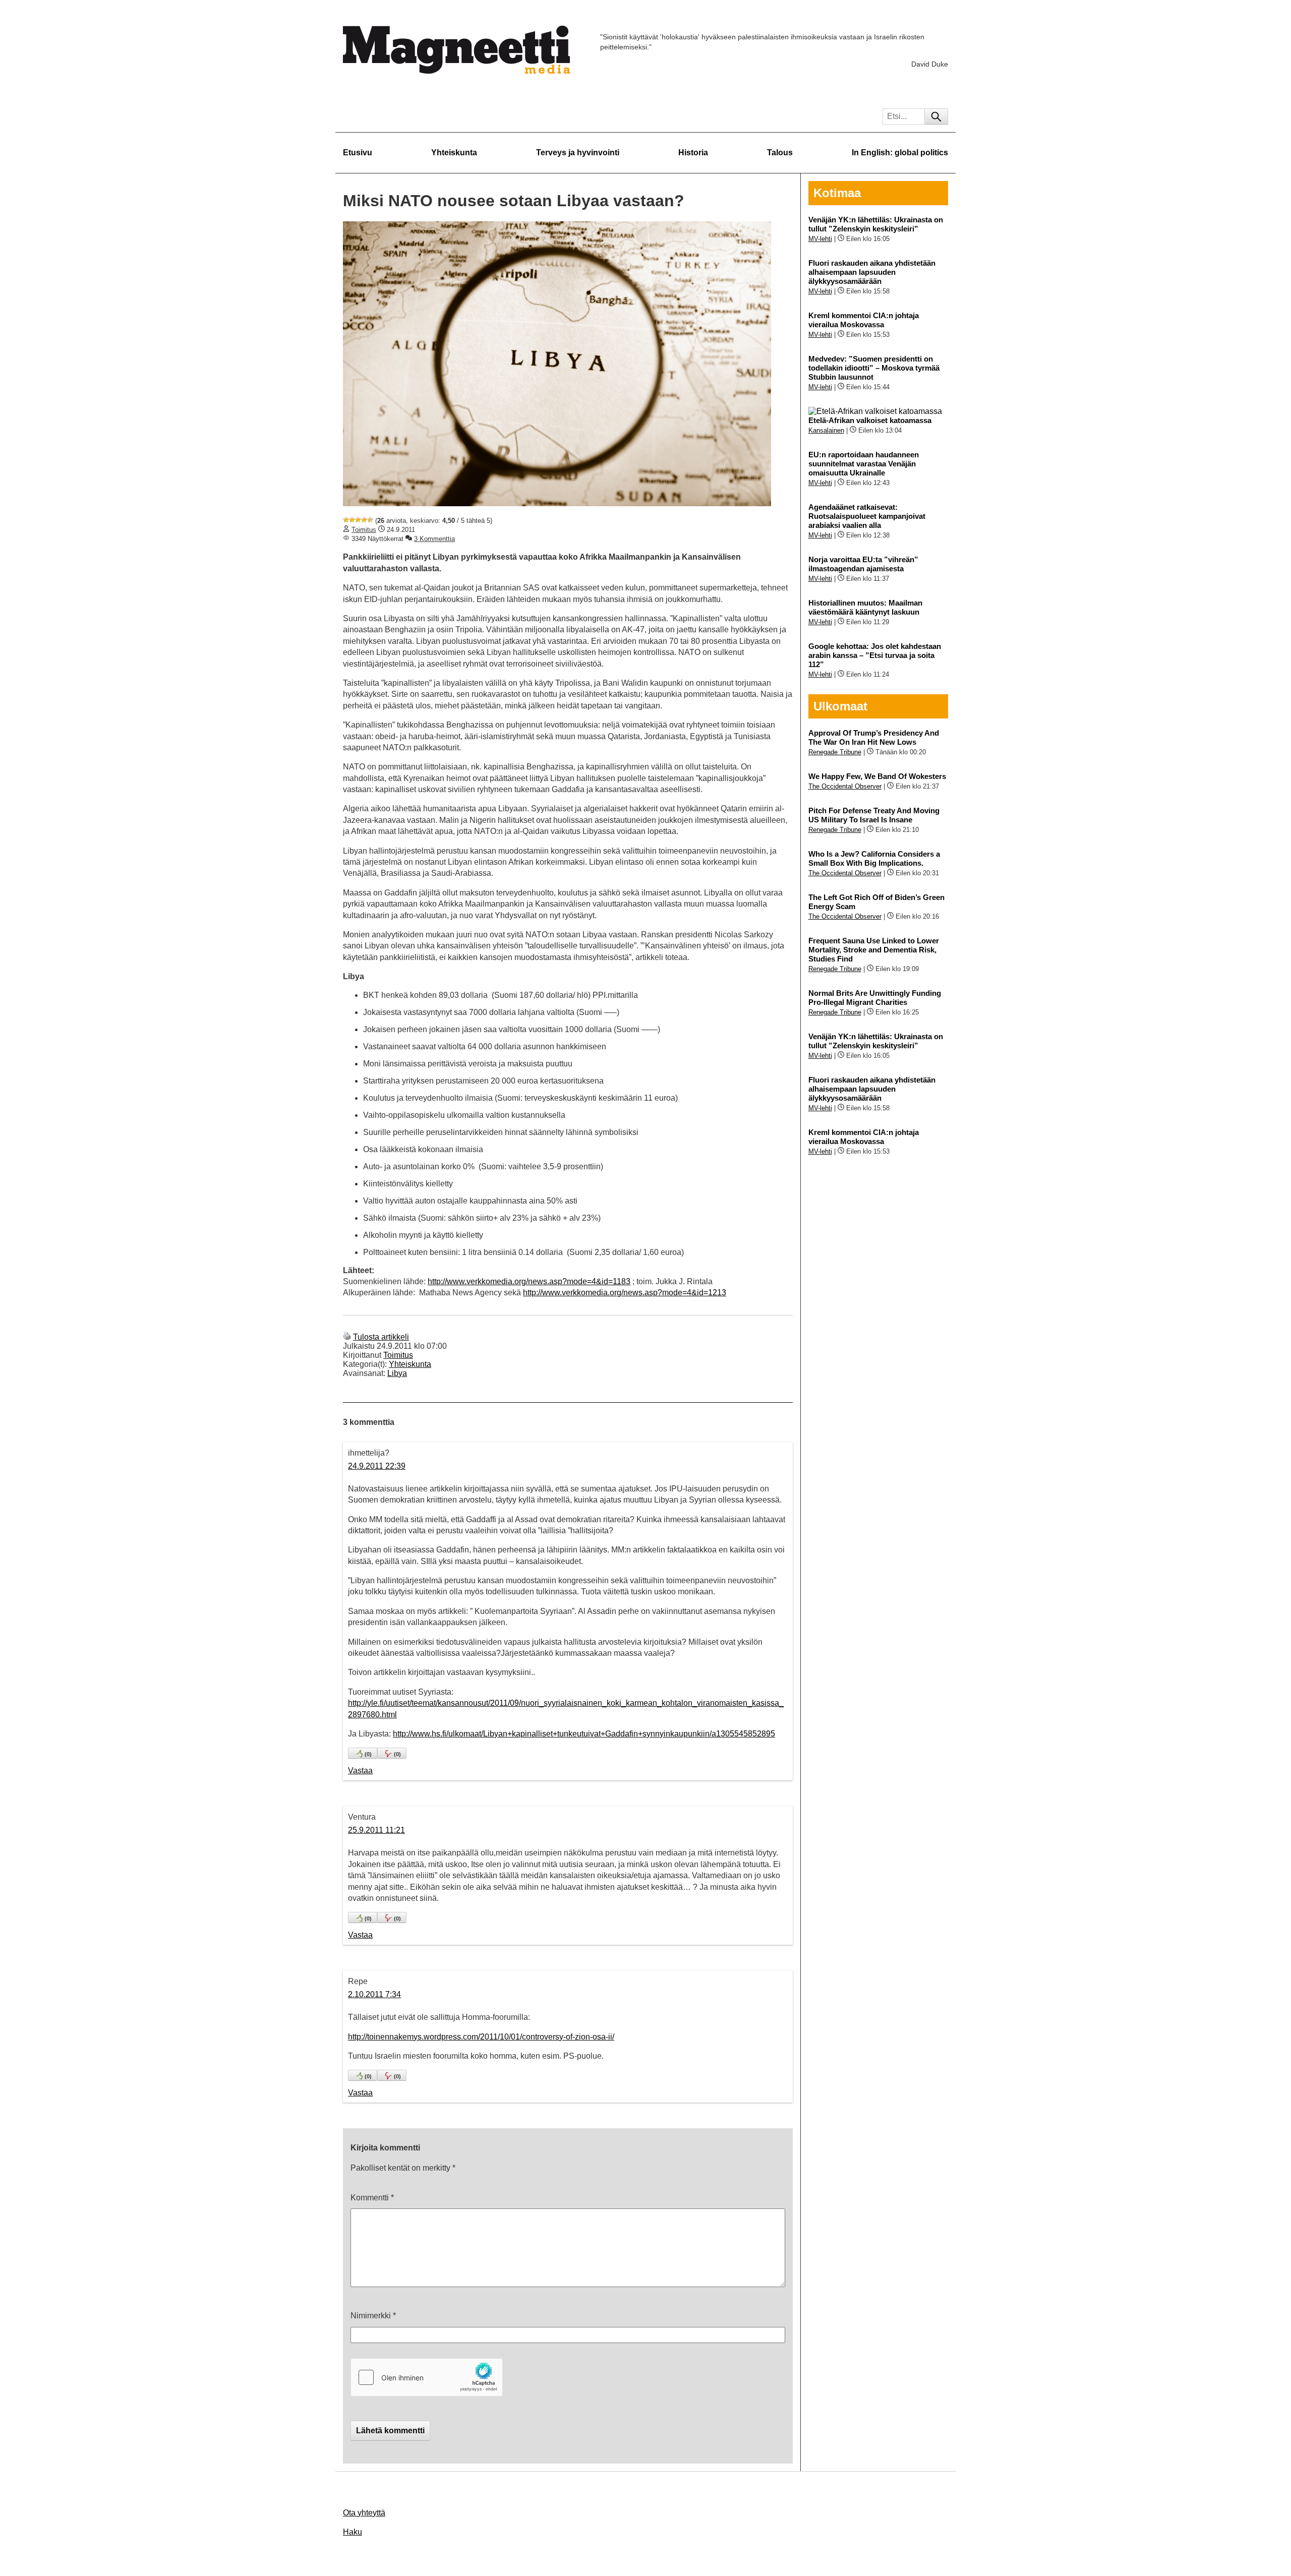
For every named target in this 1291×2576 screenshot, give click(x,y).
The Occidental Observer (845, 786)
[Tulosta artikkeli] (347, 1337)
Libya (397, 1373)
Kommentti (372, 2198)
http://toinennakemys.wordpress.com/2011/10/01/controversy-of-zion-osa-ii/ (481, 2037)
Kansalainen (826, 430)
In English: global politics (900, 153)
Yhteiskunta (454, 153)
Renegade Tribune (835, 752)
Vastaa (360, 1771)
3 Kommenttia (434, 539)
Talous (780, 153)
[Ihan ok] (358, 520)
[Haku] (936, 116)
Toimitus (364, 530)
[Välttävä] (352, 520)
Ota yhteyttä (364, 2513)
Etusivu (358, 153)
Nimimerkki (373, 2316)
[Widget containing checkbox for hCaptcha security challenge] (427, 2377)
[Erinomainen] (370, 520)
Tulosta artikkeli (381, 1337)
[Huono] (346, 520)
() (368, 1754)
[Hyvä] (364, 520)
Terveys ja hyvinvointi (578, 153)
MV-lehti (820, 239)
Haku (353, 2532)
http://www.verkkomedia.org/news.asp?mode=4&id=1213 (625, 1293)
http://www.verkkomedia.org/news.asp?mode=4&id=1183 (529, 1281)
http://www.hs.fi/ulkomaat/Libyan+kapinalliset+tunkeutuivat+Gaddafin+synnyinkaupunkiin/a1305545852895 (584, 1734)
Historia (693, 153)
